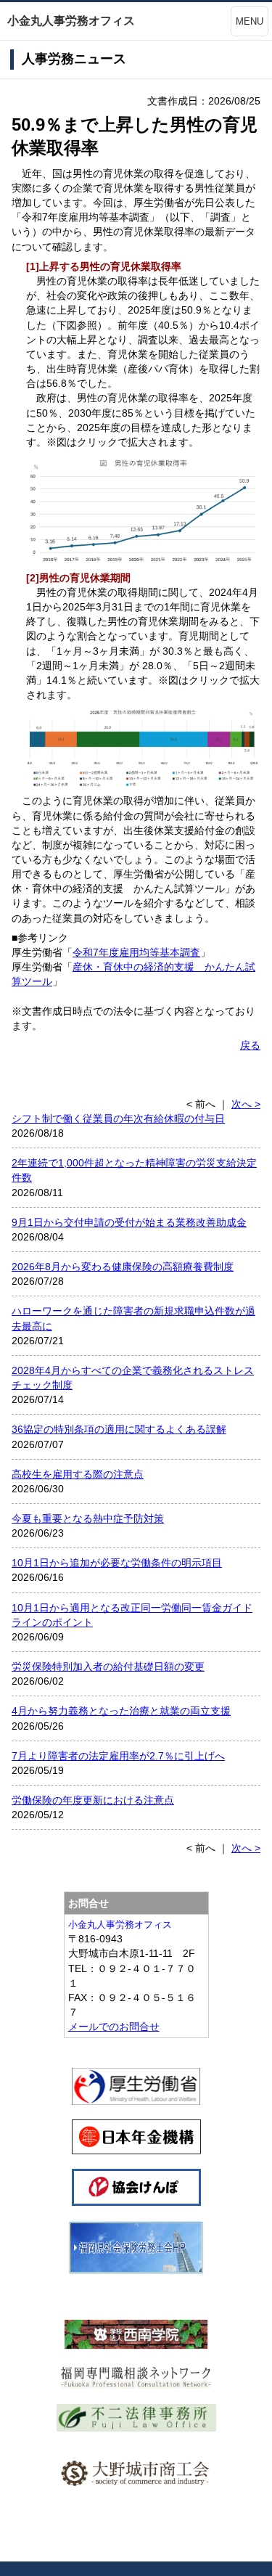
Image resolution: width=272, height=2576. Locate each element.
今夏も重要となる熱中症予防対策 (88, 1518)
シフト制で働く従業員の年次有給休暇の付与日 (118, 1119)
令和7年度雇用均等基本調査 (136, 952)
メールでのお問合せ (114, 2027)
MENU (250, 21)
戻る (250, 1045)
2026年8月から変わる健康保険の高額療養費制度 (123, 1267)
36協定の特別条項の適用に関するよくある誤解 (119, 1429)
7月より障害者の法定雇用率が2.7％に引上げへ (118, 1756)
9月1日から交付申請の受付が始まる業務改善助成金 (129, 1222)
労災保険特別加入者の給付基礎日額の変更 (108, 1667)
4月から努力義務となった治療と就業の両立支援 (121, 1711)
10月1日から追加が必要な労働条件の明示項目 (117, 1563)
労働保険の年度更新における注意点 (93, 1800)
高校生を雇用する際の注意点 (78, 1474)
